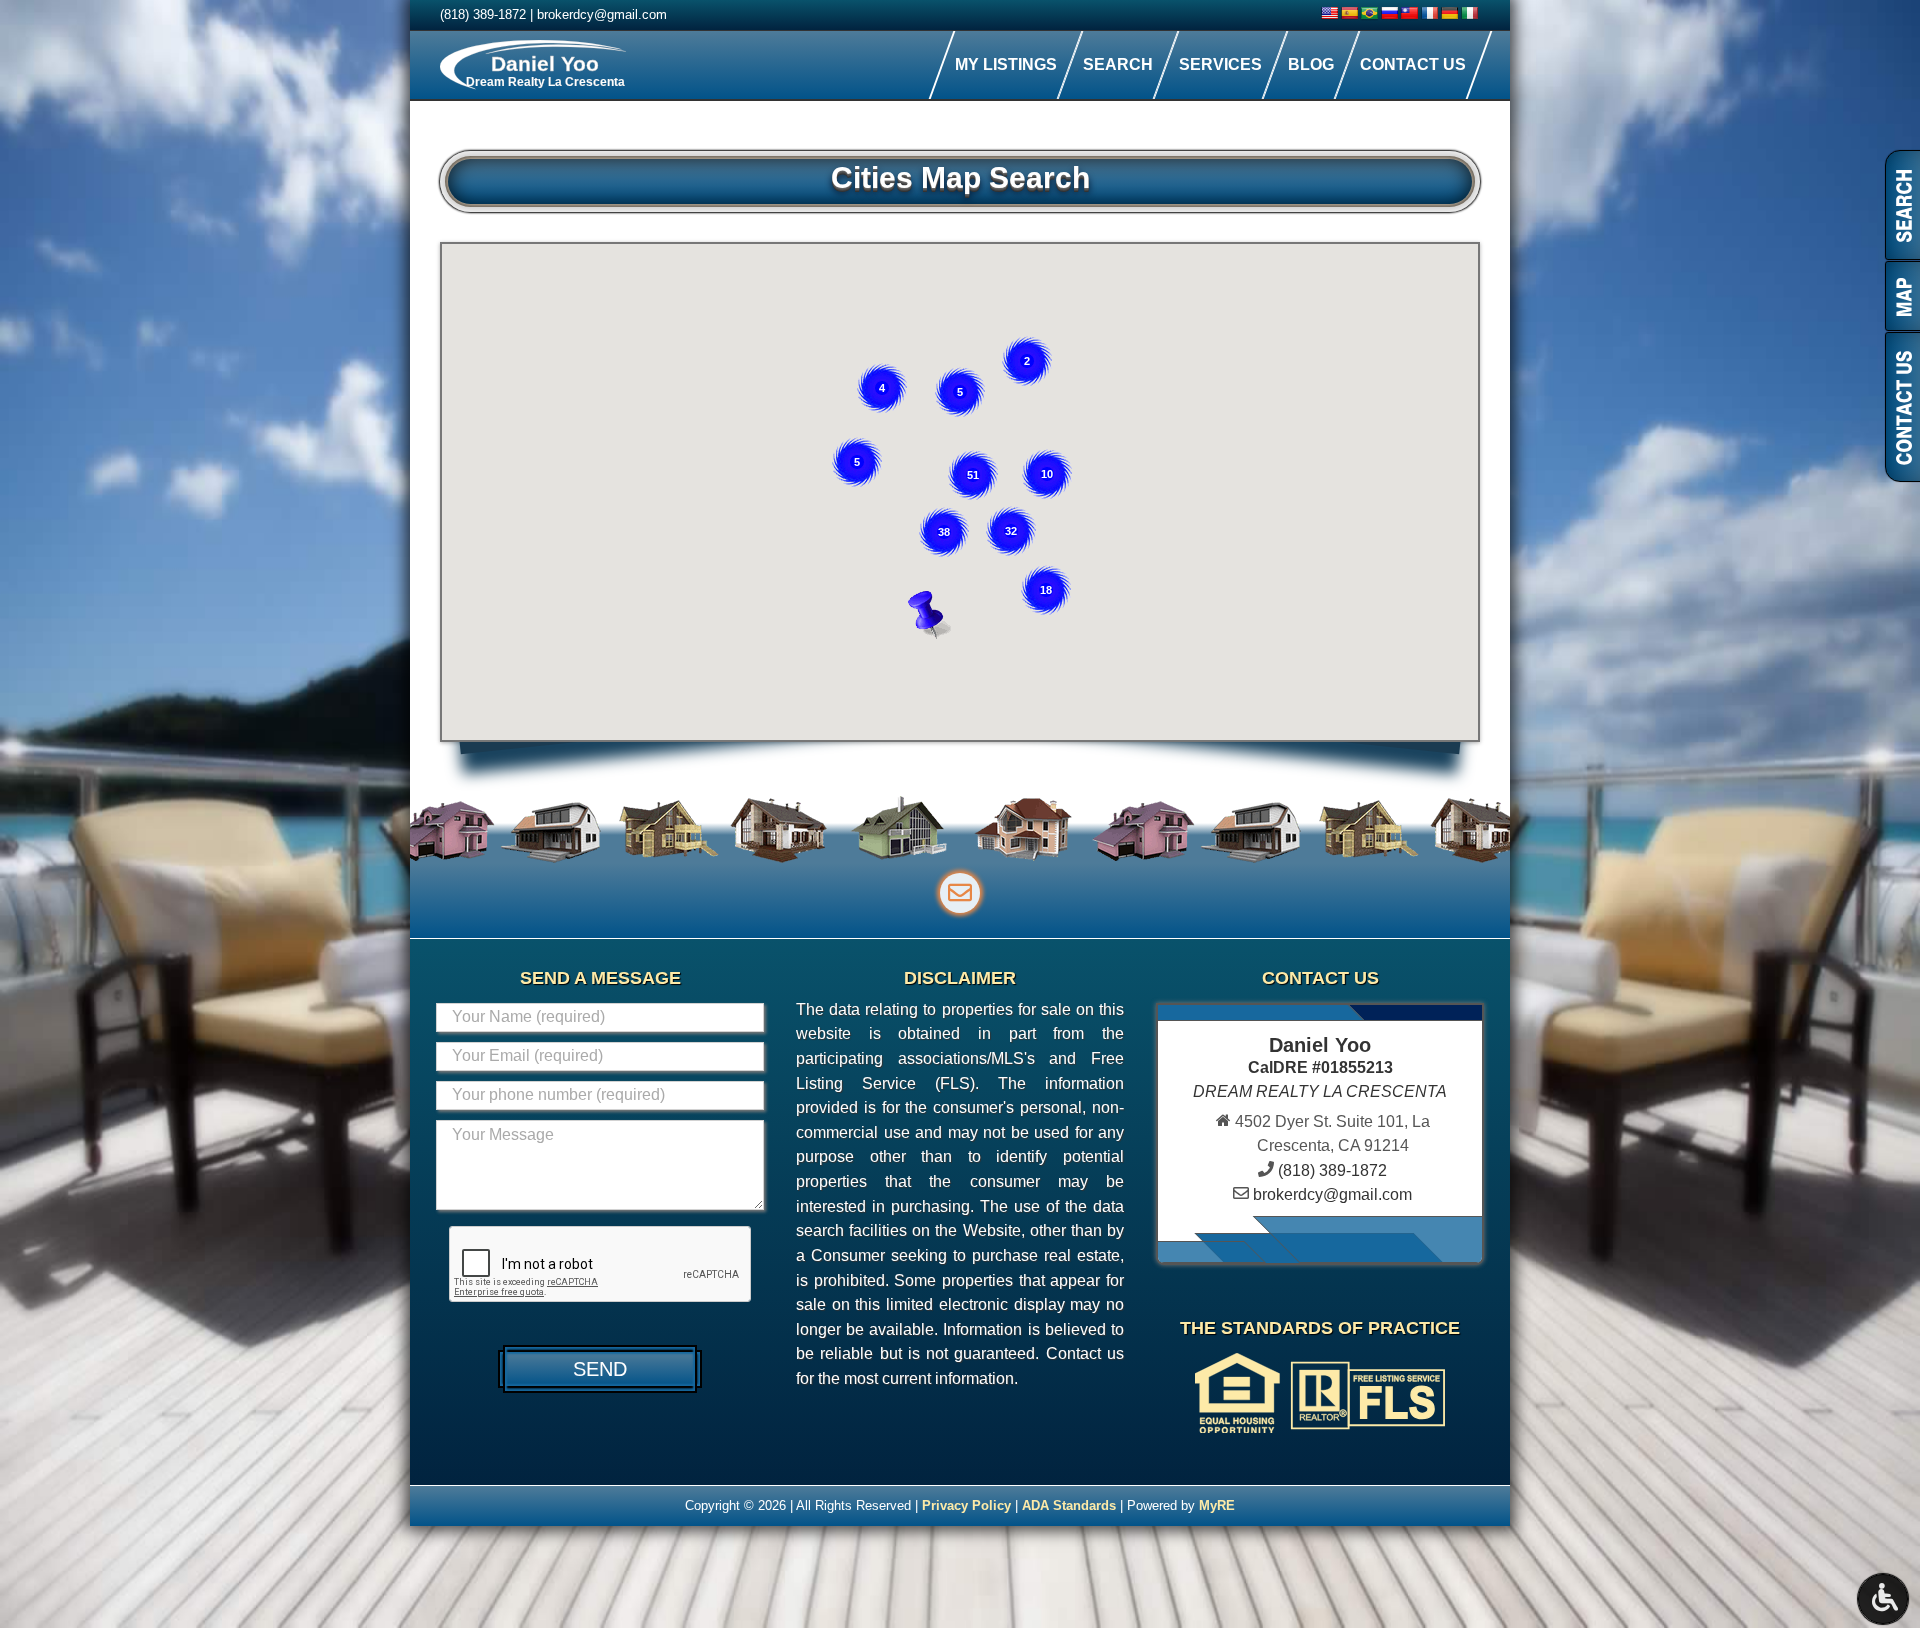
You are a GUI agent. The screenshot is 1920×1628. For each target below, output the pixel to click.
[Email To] (960, 893)
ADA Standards (1069, 1505)
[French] (1429, 13)
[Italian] (1469, 13)
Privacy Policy (966, 1505)
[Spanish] (1349, 13)
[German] (1449, 13)
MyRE (1217, 1505)
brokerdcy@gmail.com (602, 14)
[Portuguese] (1369, 13)
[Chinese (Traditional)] (1409, 13)
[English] (1329, 13)
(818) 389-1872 (483, 14)
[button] (935, 615)
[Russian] (1389, 13)
